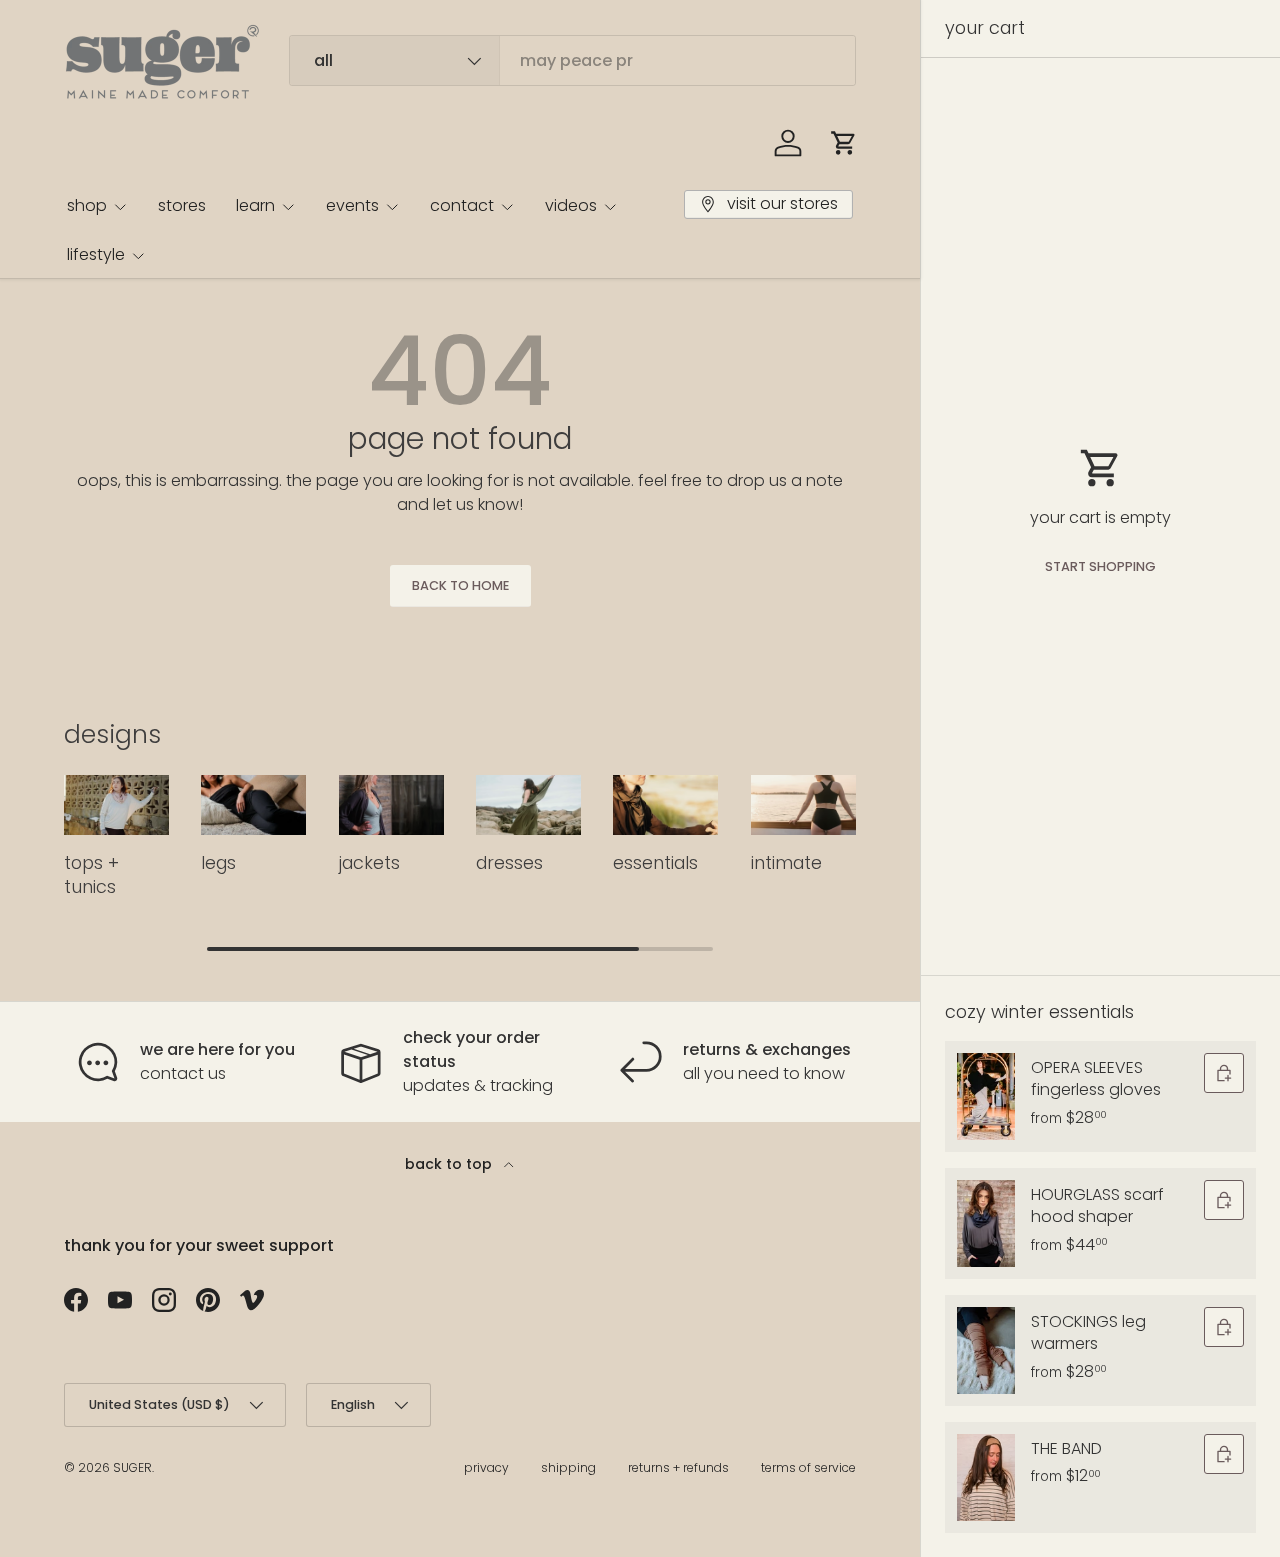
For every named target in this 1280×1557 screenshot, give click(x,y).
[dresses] (528, 805)
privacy (486, 1467)
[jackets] (391, 805)
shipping (568, 1467)
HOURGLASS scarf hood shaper (1097, 1205)
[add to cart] (1224, 1073)
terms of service (808, 1467)
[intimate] (803, 805)
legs (218, 862)
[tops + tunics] (116, 805)
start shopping (1100, 566)
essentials (655, 862)
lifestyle (96, 254)
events (352, 205)
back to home (460, 585)
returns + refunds (678, 1467)
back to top (450, 1164)
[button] (844, 143)
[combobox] (572, 60)
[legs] (253, 805)
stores (182, 205)
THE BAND (1066, 1448)
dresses (509, 862)
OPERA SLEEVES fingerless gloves (1096, 1078)
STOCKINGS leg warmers (1088, 1332)
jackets (369, 862)
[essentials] (665, 805)
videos (571, 205)
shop (87, 205)
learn (255, 205)
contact (462, 205)
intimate (786, 862)
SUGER (132, 1467)
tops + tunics (91, 875)
